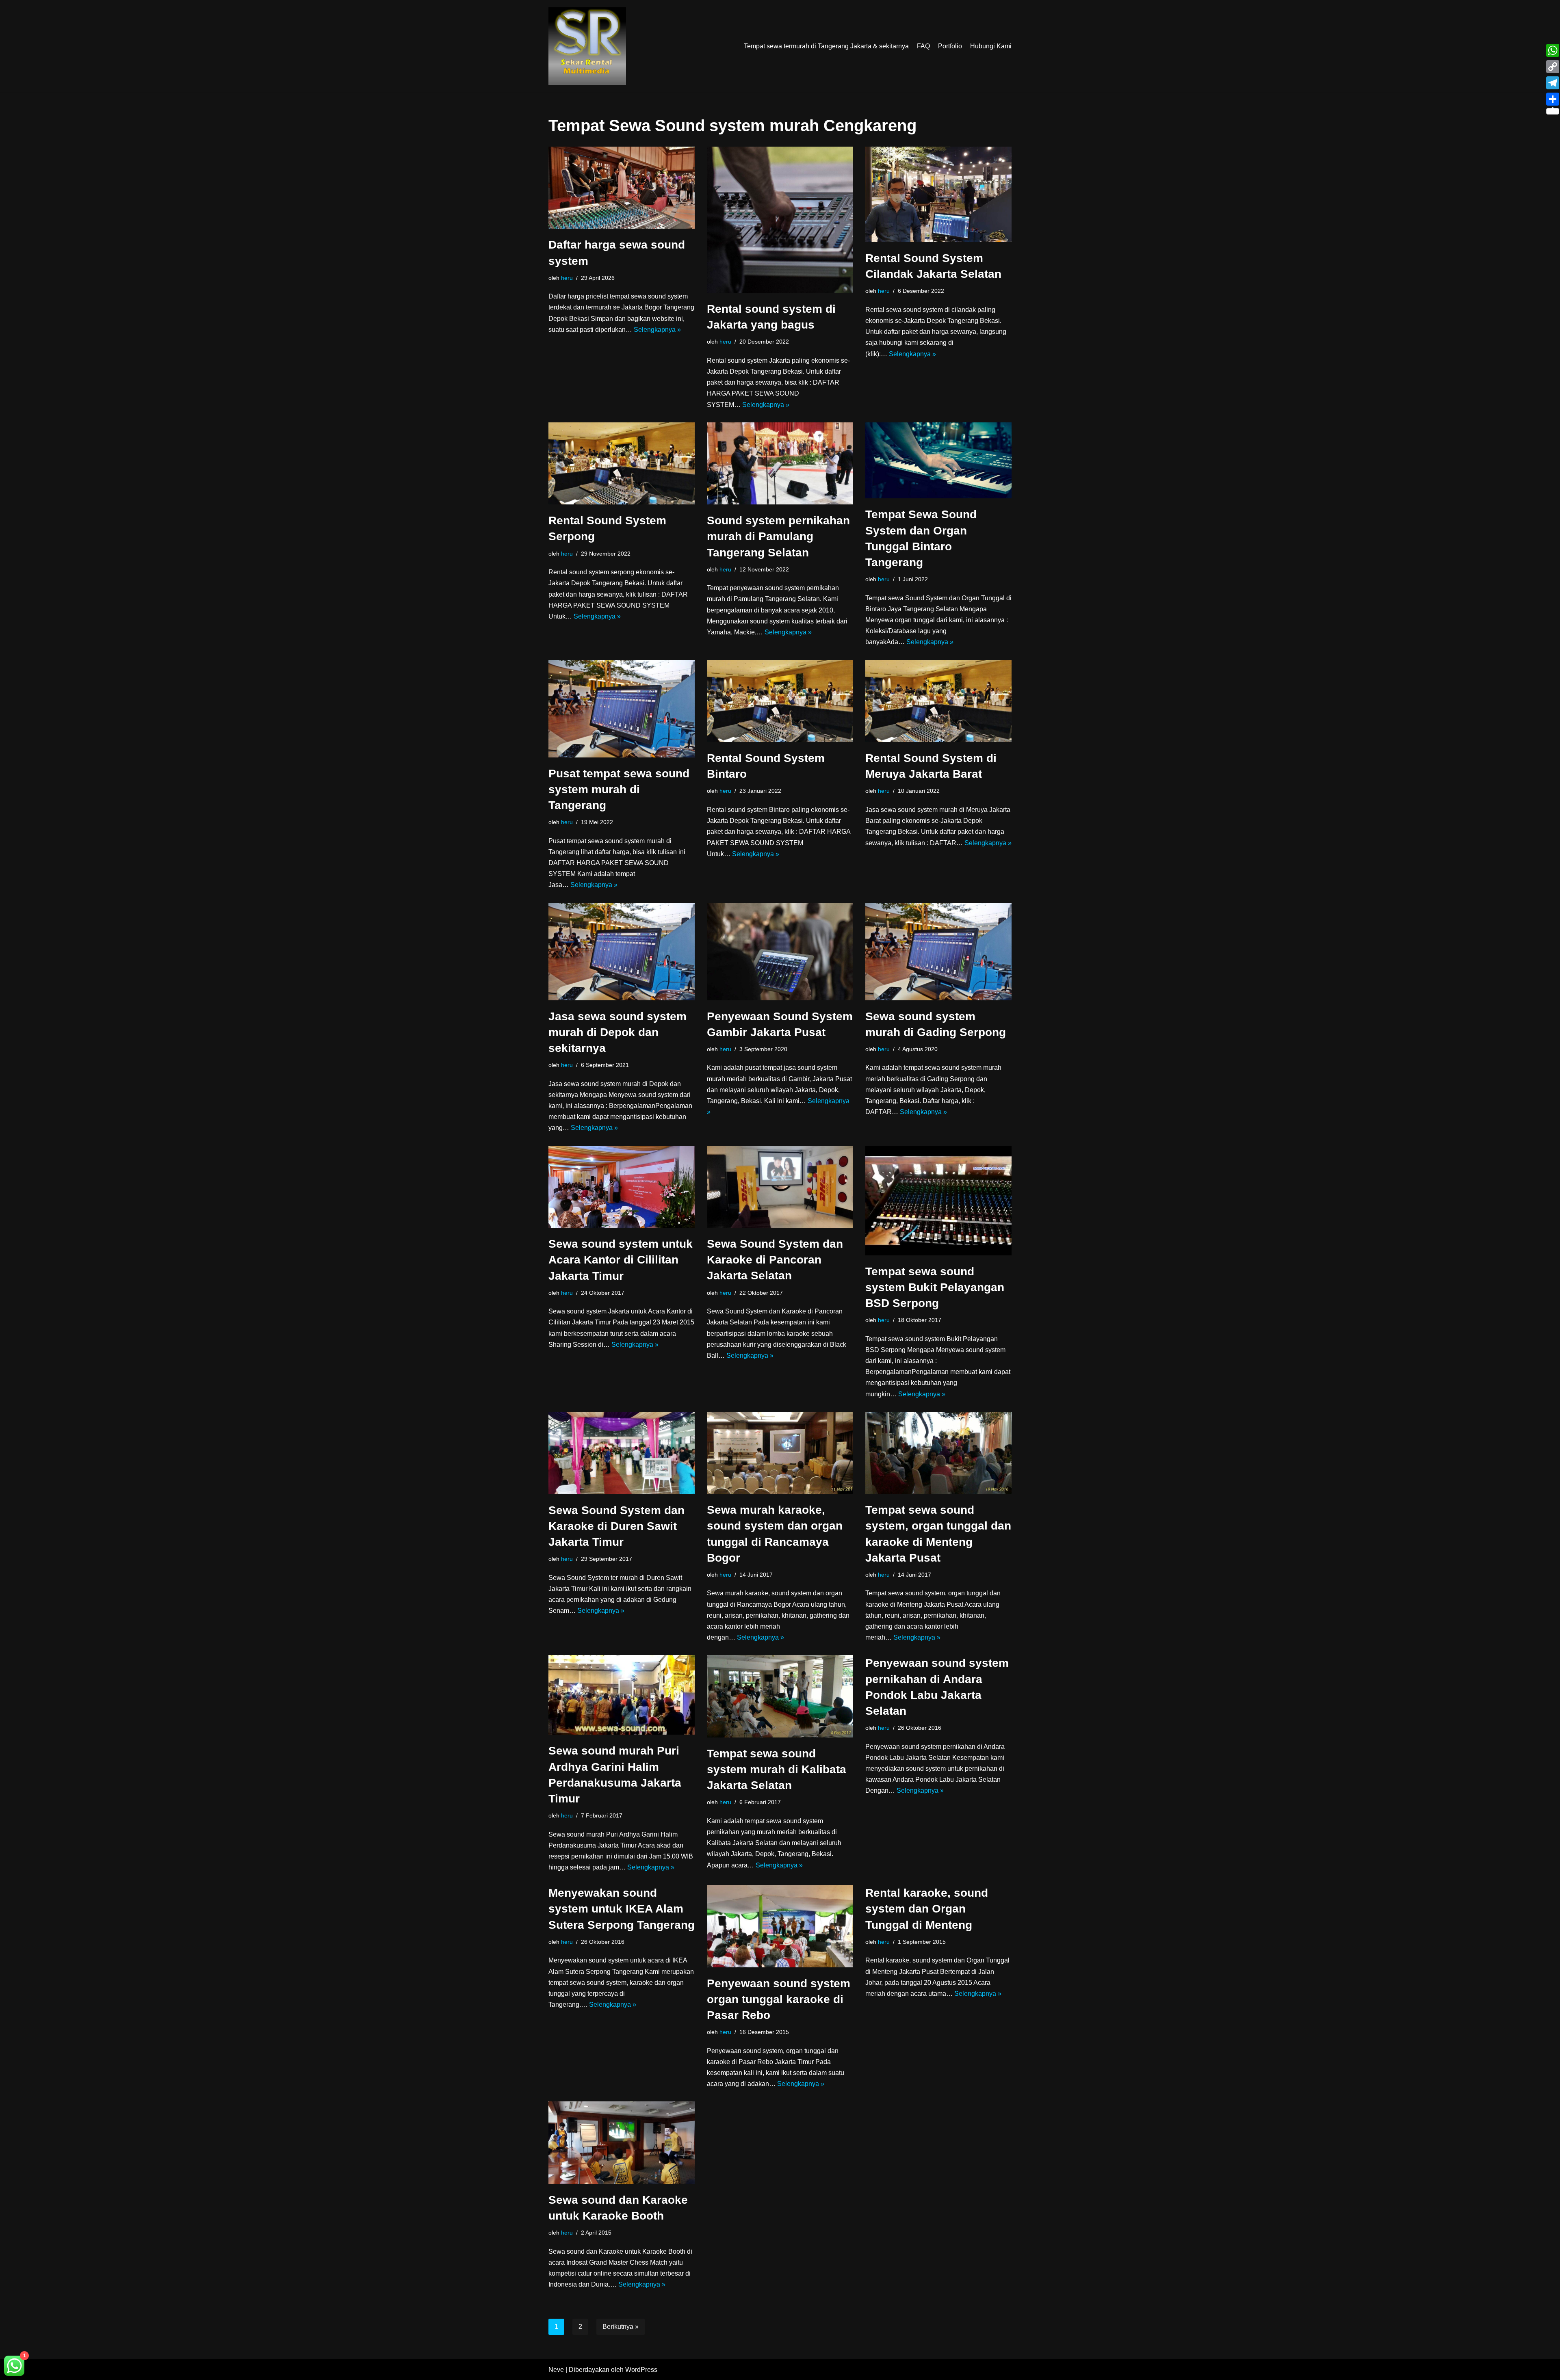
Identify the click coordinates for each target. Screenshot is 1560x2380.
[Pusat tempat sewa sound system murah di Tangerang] (622, 709)
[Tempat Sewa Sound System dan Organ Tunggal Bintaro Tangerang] (938, 461)
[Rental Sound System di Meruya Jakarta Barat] (938, 701)
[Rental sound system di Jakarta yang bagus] (780, 220)
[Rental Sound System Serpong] (622, 464)
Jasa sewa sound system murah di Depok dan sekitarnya (617, 1032)
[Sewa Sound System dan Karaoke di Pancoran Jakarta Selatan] (780, 1187)
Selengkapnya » (657, 330)
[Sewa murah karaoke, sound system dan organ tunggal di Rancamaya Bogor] (780, 1453)
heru (567, 278)
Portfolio (950, 46)
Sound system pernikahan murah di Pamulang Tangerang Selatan (778, 536)
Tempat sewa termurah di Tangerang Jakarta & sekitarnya (826, 46)
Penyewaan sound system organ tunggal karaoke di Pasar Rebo (779, 1999)
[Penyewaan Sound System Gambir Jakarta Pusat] (780, 952)
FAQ (923, 46)
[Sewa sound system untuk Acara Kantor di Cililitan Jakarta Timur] (622, 1187)
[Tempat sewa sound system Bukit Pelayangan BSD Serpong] (938, 1201)
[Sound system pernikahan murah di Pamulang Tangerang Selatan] (780, 463)
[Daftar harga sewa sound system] (622, 188)
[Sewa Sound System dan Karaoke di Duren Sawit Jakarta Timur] (622, 1453)
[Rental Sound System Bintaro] (780, 701)
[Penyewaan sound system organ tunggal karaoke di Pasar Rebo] (780, 1926)
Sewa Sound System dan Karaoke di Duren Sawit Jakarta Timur (616, 1526)
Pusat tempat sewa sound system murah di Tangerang (619, 789)
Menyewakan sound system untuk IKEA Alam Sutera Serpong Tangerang (622, 1909)
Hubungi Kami (991, 46)
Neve (556, 2370)
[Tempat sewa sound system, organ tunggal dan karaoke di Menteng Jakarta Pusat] (938, 1453)
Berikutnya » (621, 2327)
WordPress (641, 2370)
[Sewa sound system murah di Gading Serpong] (938, 952)
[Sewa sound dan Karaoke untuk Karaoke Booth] (622, 2143)
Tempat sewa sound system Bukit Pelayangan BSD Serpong (935, 1287)
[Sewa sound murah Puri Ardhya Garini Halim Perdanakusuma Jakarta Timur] (622, 1695)
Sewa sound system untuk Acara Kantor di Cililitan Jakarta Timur (621, 1260)
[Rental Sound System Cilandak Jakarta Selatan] (938, 194)
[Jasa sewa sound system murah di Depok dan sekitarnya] (622, 952)
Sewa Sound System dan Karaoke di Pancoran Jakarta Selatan (775, 1260)
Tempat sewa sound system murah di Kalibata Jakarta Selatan (777, 1769)
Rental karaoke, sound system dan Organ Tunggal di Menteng (927, 1909)
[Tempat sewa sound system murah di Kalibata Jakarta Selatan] (780, 1696)
